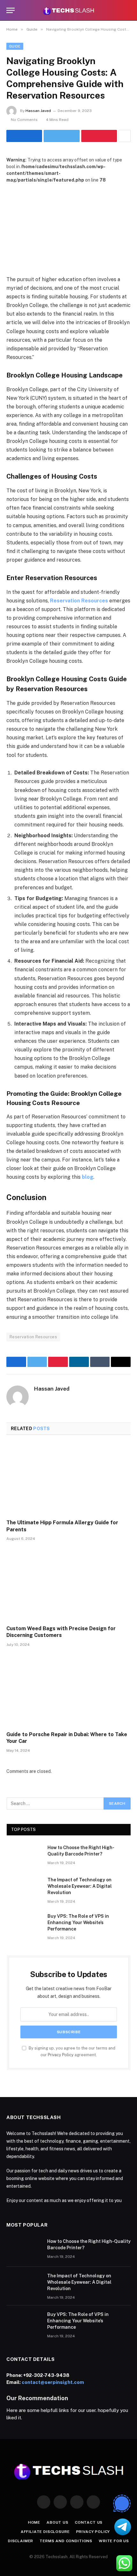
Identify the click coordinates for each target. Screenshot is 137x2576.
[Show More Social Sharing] (125, 136)
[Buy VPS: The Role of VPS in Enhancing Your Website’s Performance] (24, 1924)
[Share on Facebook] (24, 136)
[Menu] (11, 10)
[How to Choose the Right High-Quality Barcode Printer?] (24, 1856)
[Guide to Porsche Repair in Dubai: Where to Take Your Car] (68, 1691)
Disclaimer (21, 2541)
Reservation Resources (33, 1337)
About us (58, 2522)
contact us (89, 2522)
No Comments (24, 120)
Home (34, 2522)
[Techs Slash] (68, 10)
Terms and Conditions (66, 2541)
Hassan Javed (38, 111)
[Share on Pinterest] (99, 136)
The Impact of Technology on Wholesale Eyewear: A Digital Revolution (80, 1886)
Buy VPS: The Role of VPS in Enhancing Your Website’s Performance (78, 1923)
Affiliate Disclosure (45, 2532)
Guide (15, 46)
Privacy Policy (61, 2055)
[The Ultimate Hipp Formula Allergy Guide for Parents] (68, 1479)
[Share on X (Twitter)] (61, 136)
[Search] (128, 10)
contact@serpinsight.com (53, 2382)
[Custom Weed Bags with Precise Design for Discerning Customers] (68, 1585)
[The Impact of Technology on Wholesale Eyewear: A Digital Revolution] (24, 1888)
